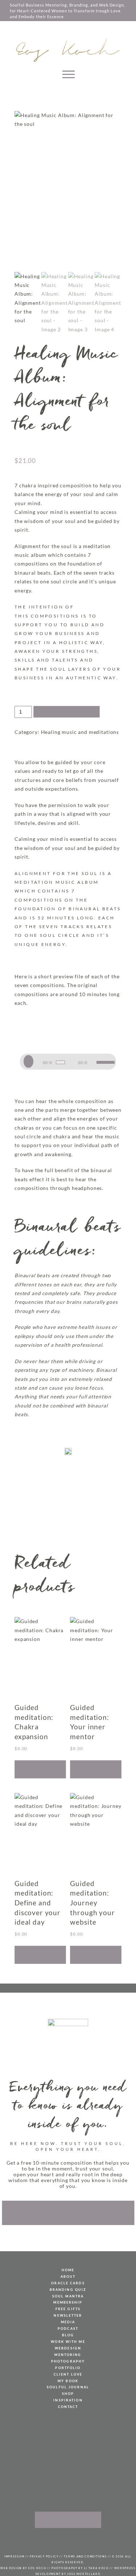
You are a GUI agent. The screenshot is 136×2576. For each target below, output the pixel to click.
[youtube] (63, 2540)
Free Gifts (68, 2309)
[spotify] (92, 2540)
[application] (68, 1061)
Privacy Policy (44, 2556)
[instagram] (73, 2540)
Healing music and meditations (80, 732)
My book (68, 2381)
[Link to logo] (68, 50)
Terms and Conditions (85, 2556)
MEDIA (68, 2322)
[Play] (31, 1062)
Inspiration (68, 2400)
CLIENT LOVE (68, 2374)
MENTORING (68, 2355)
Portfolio (68, 2368)
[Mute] (93, 1062)
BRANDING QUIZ (68, 2290)
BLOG (68, 2335)
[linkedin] (83, 2540)
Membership (68, 2302)
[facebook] (44, 2540)
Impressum (14, 2556)
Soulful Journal (68, 2387)
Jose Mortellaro (84, 2574)
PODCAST (68, 2329)
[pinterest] (53, 2540)
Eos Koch (37, 2568)
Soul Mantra (68, 2296)
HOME (68, 2270)
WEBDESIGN (68, 2348)
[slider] (104, 1062)
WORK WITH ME (68, 2342)
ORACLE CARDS (68, 2283)
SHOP (68, 2394)
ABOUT (68, 2277)
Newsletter (68, 2315)
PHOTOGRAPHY (68, 2361)
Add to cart (67, 712)
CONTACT (68, 2407)
